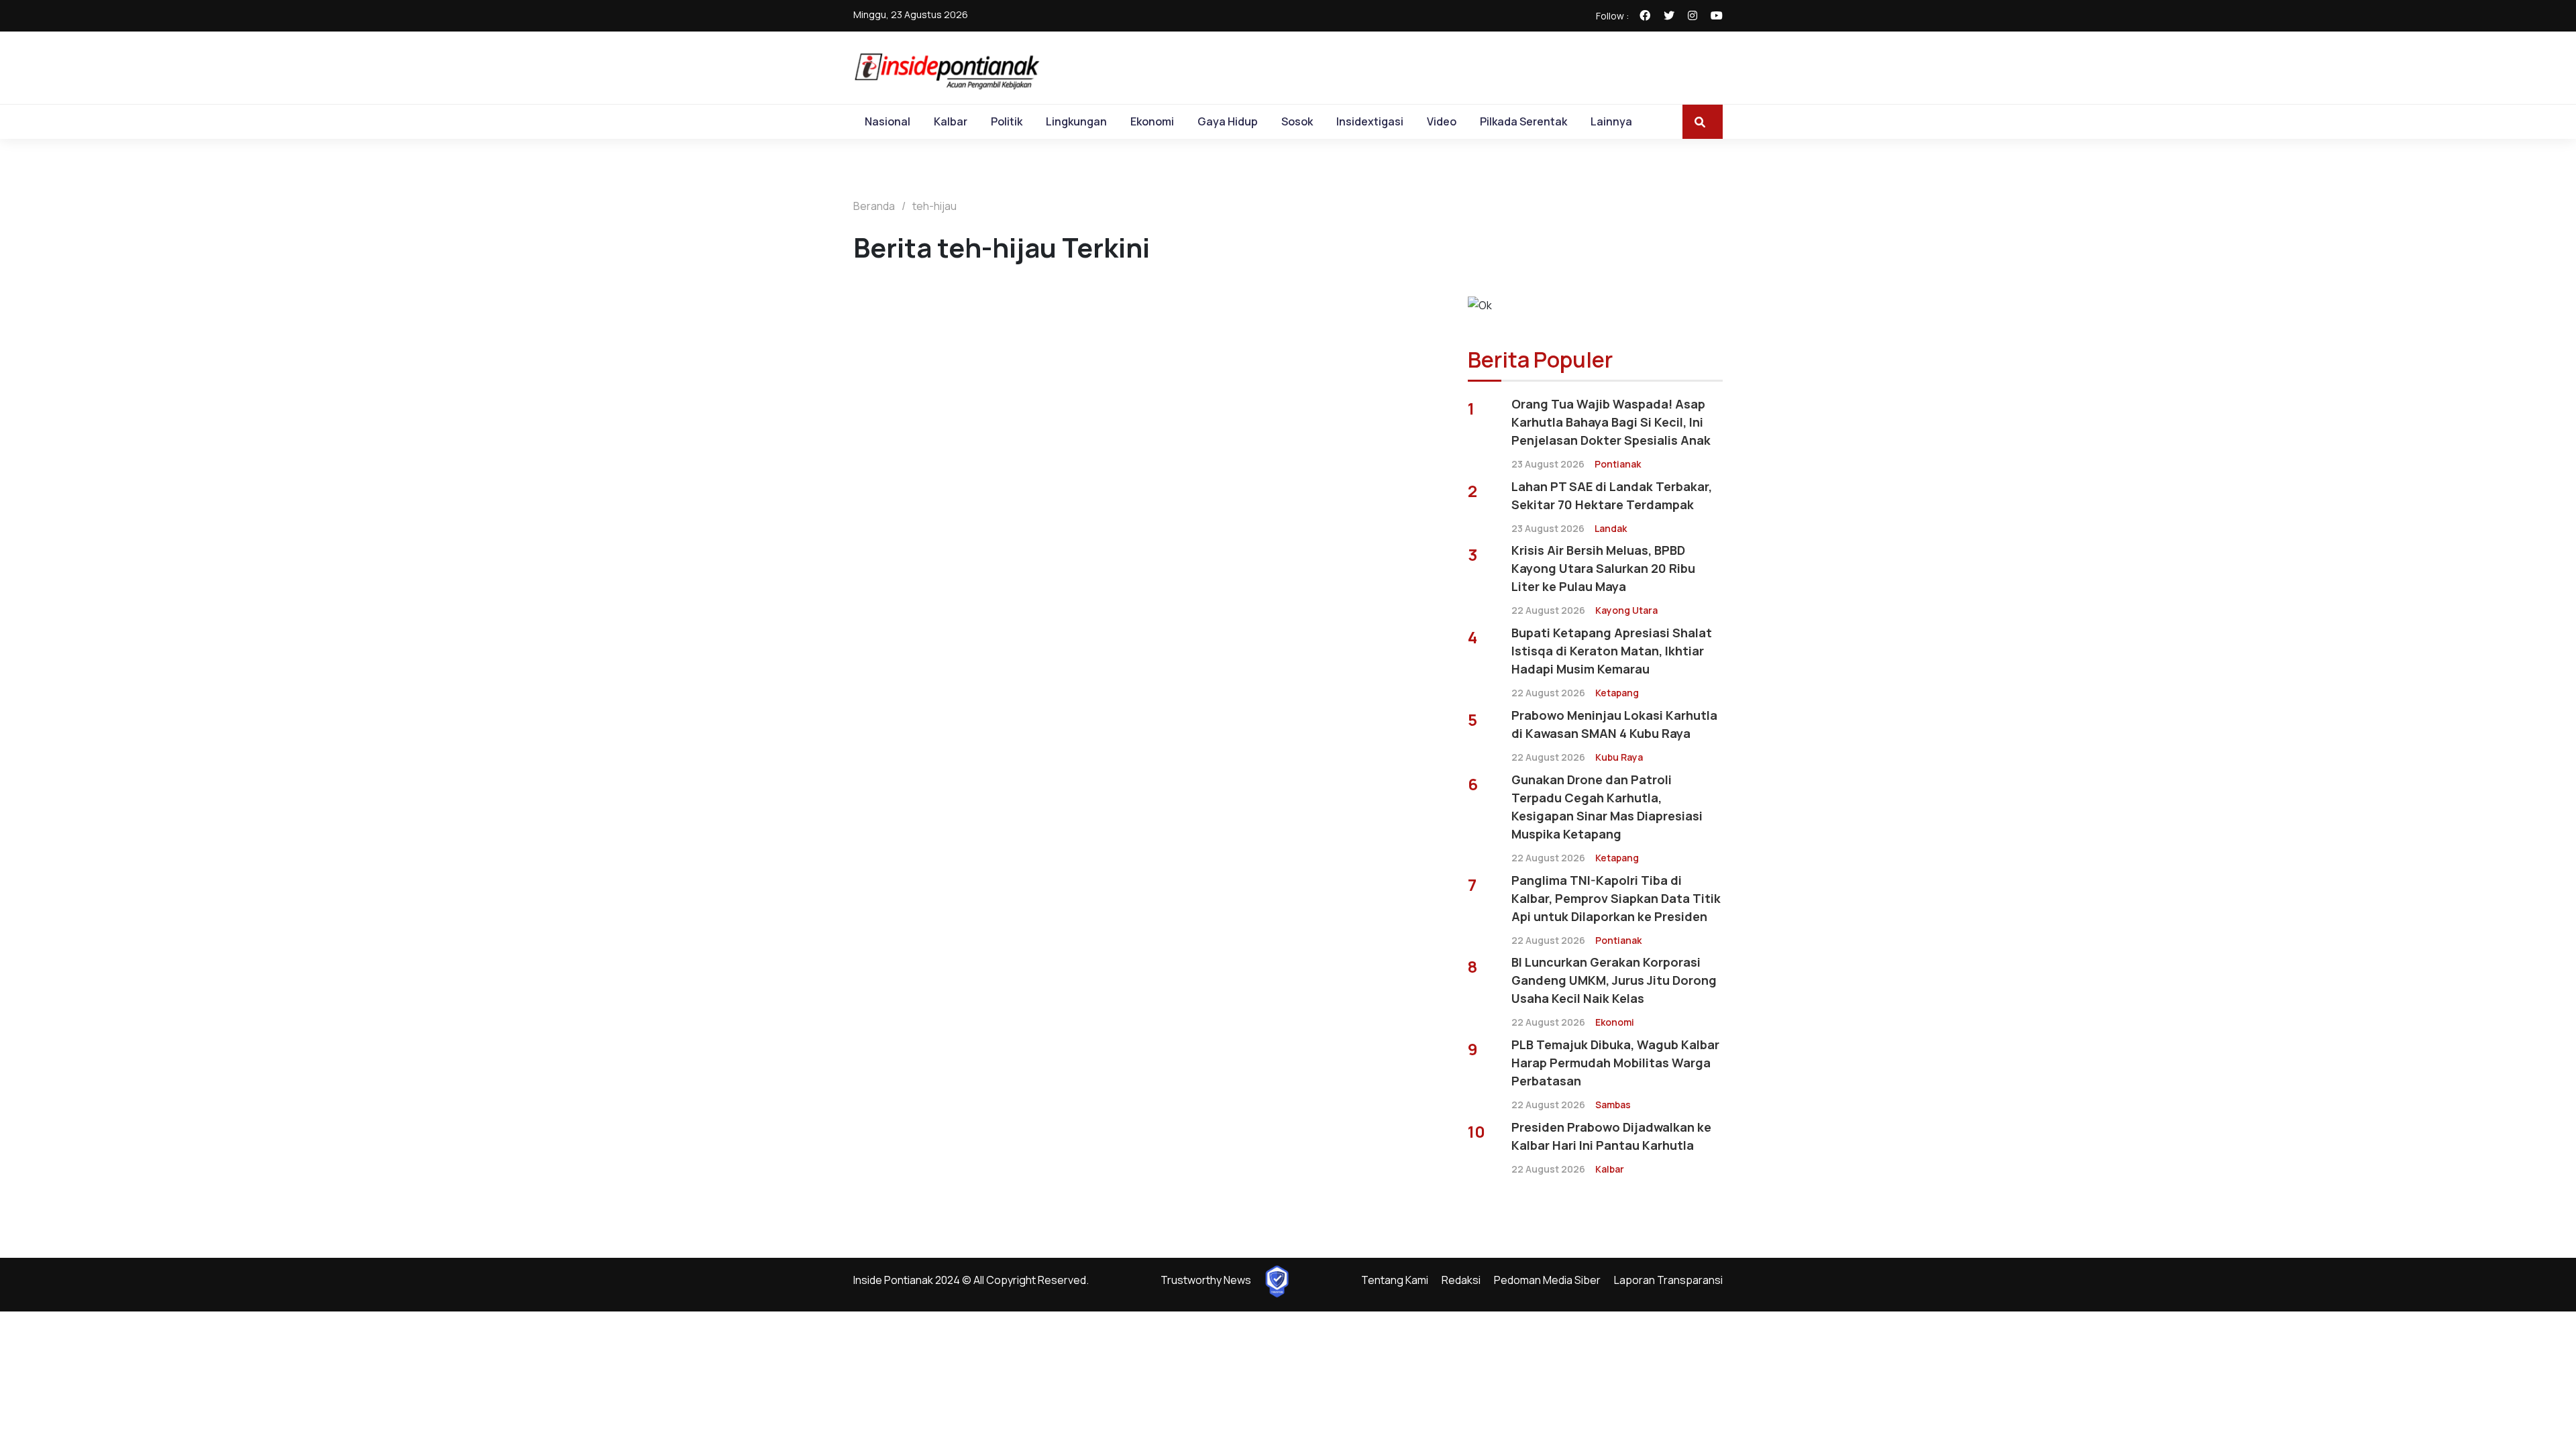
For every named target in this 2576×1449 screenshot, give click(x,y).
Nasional (888, 121)
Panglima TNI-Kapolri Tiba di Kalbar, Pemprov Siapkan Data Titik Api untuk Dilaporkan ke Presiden (1616, 898)
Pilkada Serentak (1523, 121)
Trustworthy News (1206, 1280)
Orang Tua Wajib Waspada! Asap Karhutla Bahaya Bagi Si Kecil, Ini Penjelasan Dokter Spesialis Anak (1611, 422)
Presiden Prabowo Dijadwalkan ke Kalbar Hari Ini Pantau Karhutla (1611, 1136)
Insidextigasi (1370, 121)
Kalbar (951, 121)
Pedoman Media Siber (1547, 1280)
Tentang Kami (1395, 1280)
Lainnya (1611, 121)
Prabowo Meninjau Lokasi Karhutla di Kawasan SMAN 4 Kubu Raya (1614, 724)
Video (1442, 121)
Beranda (874, 206)
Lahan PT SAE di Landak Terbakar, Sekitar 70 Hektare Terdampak (1612, 495)
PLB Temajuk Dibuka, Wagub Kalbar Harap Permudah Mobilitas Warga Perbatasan (1615, 1063)
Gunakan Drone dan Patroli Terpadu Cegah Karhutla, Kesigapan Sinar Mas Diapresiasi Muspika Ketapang (1607, 807)
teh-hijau (934, 206)
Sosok (1297, 121)
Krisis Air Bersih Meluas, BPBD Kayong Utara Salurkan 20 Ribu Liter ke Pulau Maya (1603, 568)
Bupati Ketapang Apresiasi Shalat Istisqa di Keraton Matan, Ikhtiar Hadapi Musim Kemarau (1612, 651)
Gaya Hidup (1228, 121)
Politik (1007, 121)
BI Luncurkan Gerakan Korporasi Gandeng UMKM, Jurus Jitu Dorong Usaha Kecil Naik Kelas (1614, 980)
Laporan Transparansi (1668, 1280)
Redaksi (1461, 1280)
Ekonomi (1152, 121)
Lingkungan (1076, 121)
